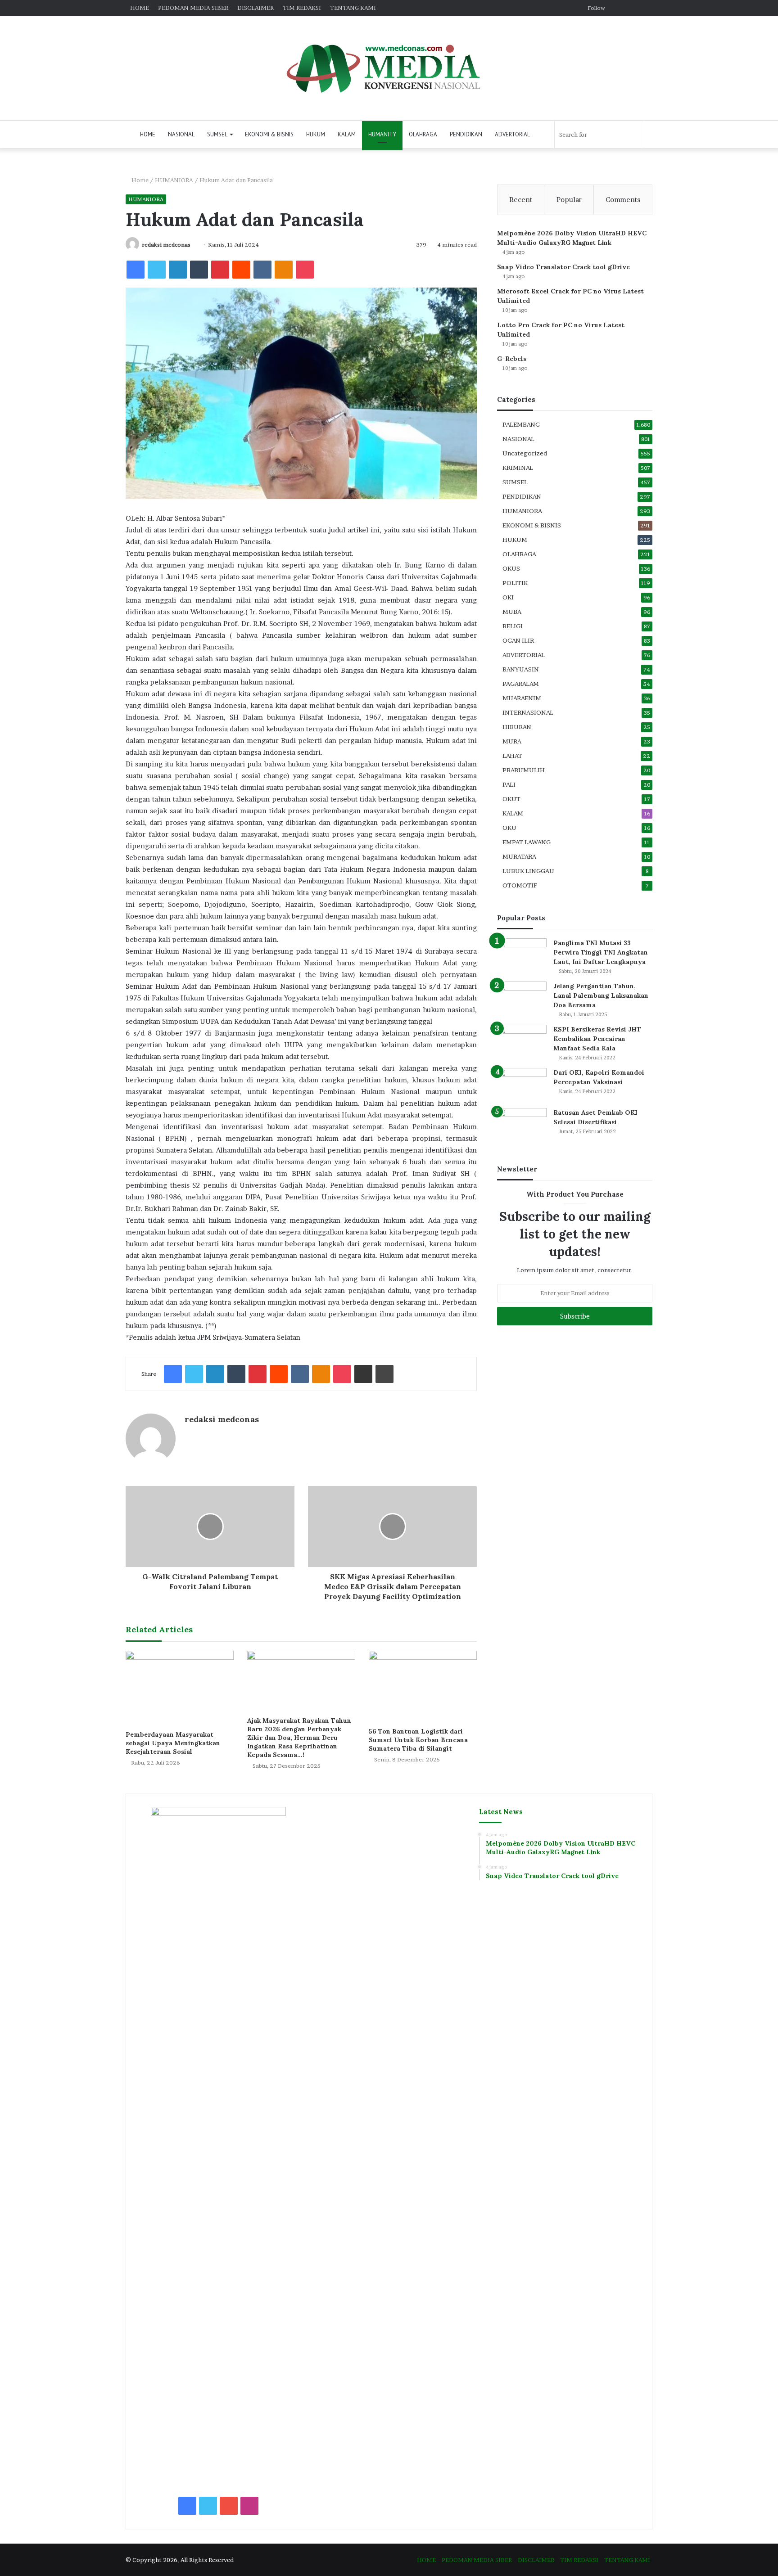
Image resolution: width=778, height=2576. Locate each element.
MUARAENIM (522, 698)
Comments (623, 200)
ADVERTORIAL (512, 134)
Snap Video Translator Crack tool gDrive (563, 267)
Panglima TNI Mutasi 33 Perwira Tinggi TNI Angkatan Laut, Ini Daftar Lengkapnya (601, 952)
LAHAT (512, 756)
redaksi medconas (166, 245)
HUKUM (316, 134)
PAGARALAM (521, 684)
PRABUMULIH (524, 770)
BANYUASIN (521, 669)
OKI (508, 597)
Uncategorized (525, 453)
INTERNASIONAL (528, 712)
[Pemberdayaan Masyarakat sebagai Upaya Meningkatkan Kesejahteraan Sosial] (180, 1688)
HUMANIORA (174, 180)
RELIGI (513, 626)
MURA (512, 741)
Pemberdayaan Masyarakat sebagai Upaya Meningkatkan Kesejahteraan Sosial (173, 1743)
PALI (509, 784)
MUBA (512, 612)
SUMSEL (217, 134)
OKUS (511, 568)
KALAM (347, 134)
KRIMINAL (518, 468)
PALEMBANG (521, 424)
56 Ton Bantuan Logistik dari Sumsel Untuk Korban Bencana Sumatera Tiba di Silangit (418, 1740)
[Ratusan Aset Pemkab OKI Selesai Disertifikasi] (522, 1125)
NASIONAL (181, 134)
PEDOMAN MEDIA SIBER (193, 8)
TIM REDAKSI (302, 8)
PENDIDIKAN (466, 134)
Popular (569, 200)
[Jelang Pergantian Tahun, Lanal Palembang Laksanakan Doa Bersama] (522, 998)
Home (139, 180)
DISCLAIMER (256, 8)
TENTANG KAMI (353, 8)
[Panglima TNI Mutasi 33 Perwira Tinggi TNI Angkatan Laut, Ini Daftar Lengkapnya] (522, 955)
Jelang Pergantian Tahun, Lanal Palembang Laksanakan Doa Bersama (601, 995)
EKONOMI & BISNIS (269, 134)
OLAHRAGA (423, 134)
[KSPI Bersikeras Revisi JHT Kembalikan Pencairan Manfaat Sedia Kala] (522, 1042)
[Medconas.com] (389, 68)
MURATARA (519, 856)
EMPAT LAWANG (527, 842)
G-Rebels (512, 359)
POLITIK (515, 583)
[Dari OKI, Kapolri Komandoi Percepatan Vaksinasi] (522, 1085)
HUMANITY (382, 134)
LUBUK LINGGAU (528, 871)
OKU (509, 828)
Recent (521, 200)
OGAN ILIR (518, 640)
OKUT (511, 799)
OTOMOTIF (520, 885)
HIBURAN (517, 727)
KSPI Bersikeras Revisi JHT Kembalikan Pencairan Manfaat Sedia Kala (597, 1039)
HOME (140, 8)
